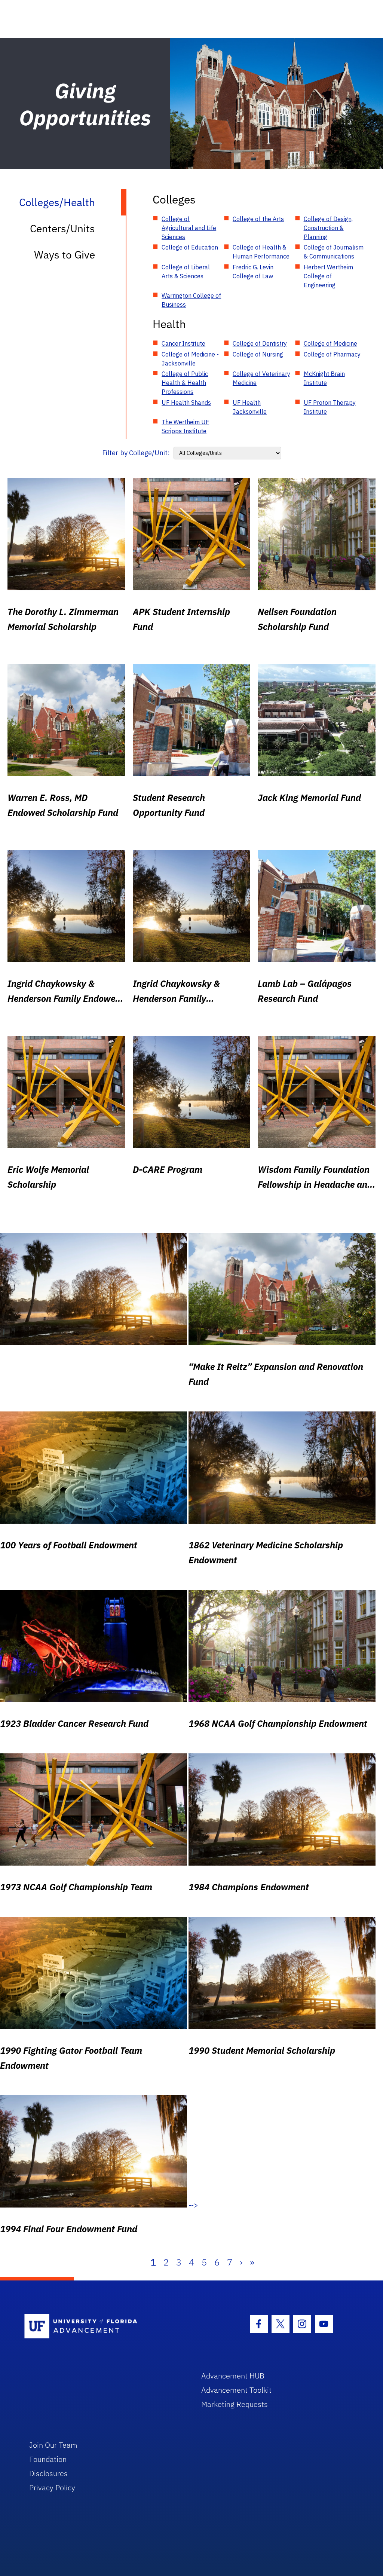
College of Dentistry (260, 343)
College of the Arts (258, 219)
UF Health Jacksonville (250, 407)
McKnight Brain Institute (324, 378)
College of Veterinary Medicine (261, 378)
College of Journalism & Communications (334, 252)
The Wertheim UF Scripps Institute (185, 426)
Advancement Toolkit (236, 2390)
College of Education (190, 247)
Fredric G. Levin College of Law (253, 272)
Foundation (48, 2459)
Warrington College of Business (191, 300)
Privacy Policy (52, 2488)
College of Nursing (258, 354)
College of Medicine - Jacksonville (190, 359)
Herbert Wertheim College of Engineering (328, 276)
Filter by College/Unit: (136, 453)
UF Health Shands (186, 403)
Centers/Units (62, 228)
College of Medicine (330, 343)
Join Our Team (53, 2445)
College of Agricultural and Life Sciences (189, 228)
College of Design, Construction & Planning (328, 228)
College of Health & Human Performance (261, 252)
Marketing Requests (235, 2404)
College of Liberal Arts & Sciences (186, 272)
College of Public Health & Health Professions (185, 383)
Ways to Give (65, 255)
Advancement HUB (233, 2376)
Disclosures (48, 2473)
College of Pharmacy (332, 354)
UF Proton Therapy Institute (330, 407)
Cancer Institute (183, 343)
